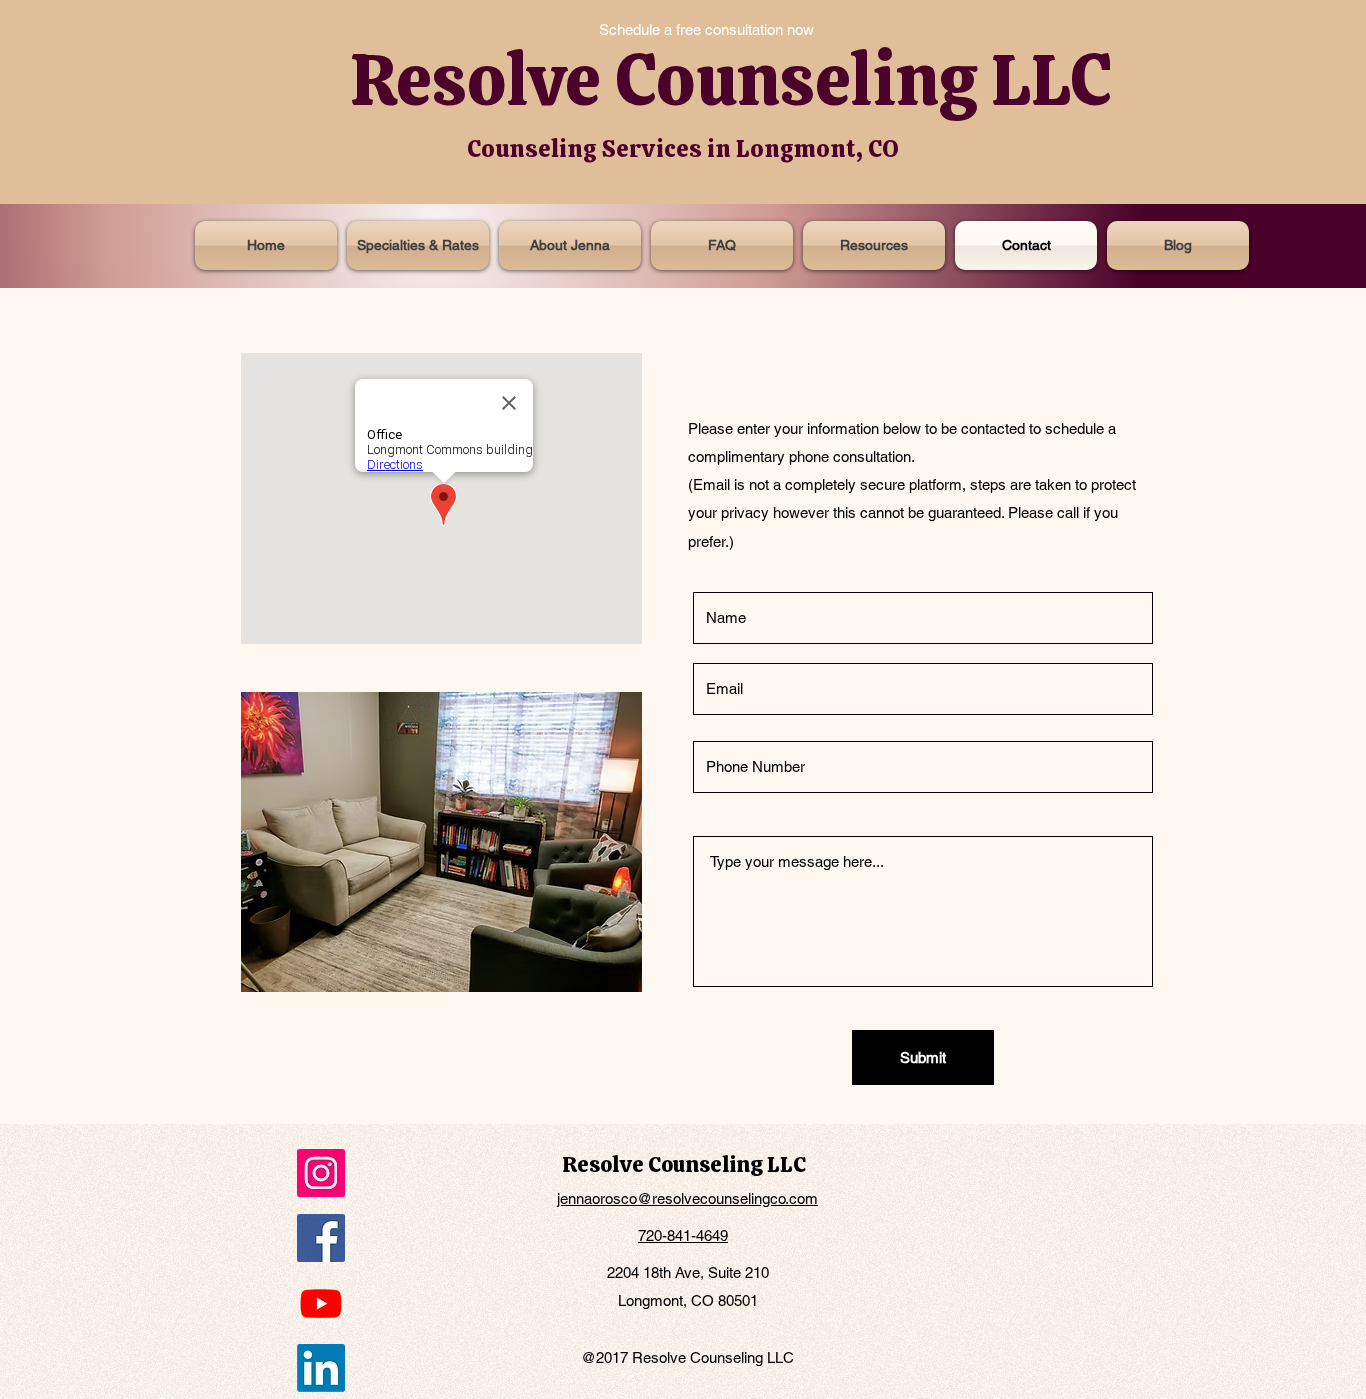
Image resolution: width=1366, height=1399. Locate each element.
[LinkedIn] (321, 1368)
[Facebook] (321, 1238)
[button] (874, 245)
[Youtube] (321, 1303)
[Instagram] (321, 1173)
